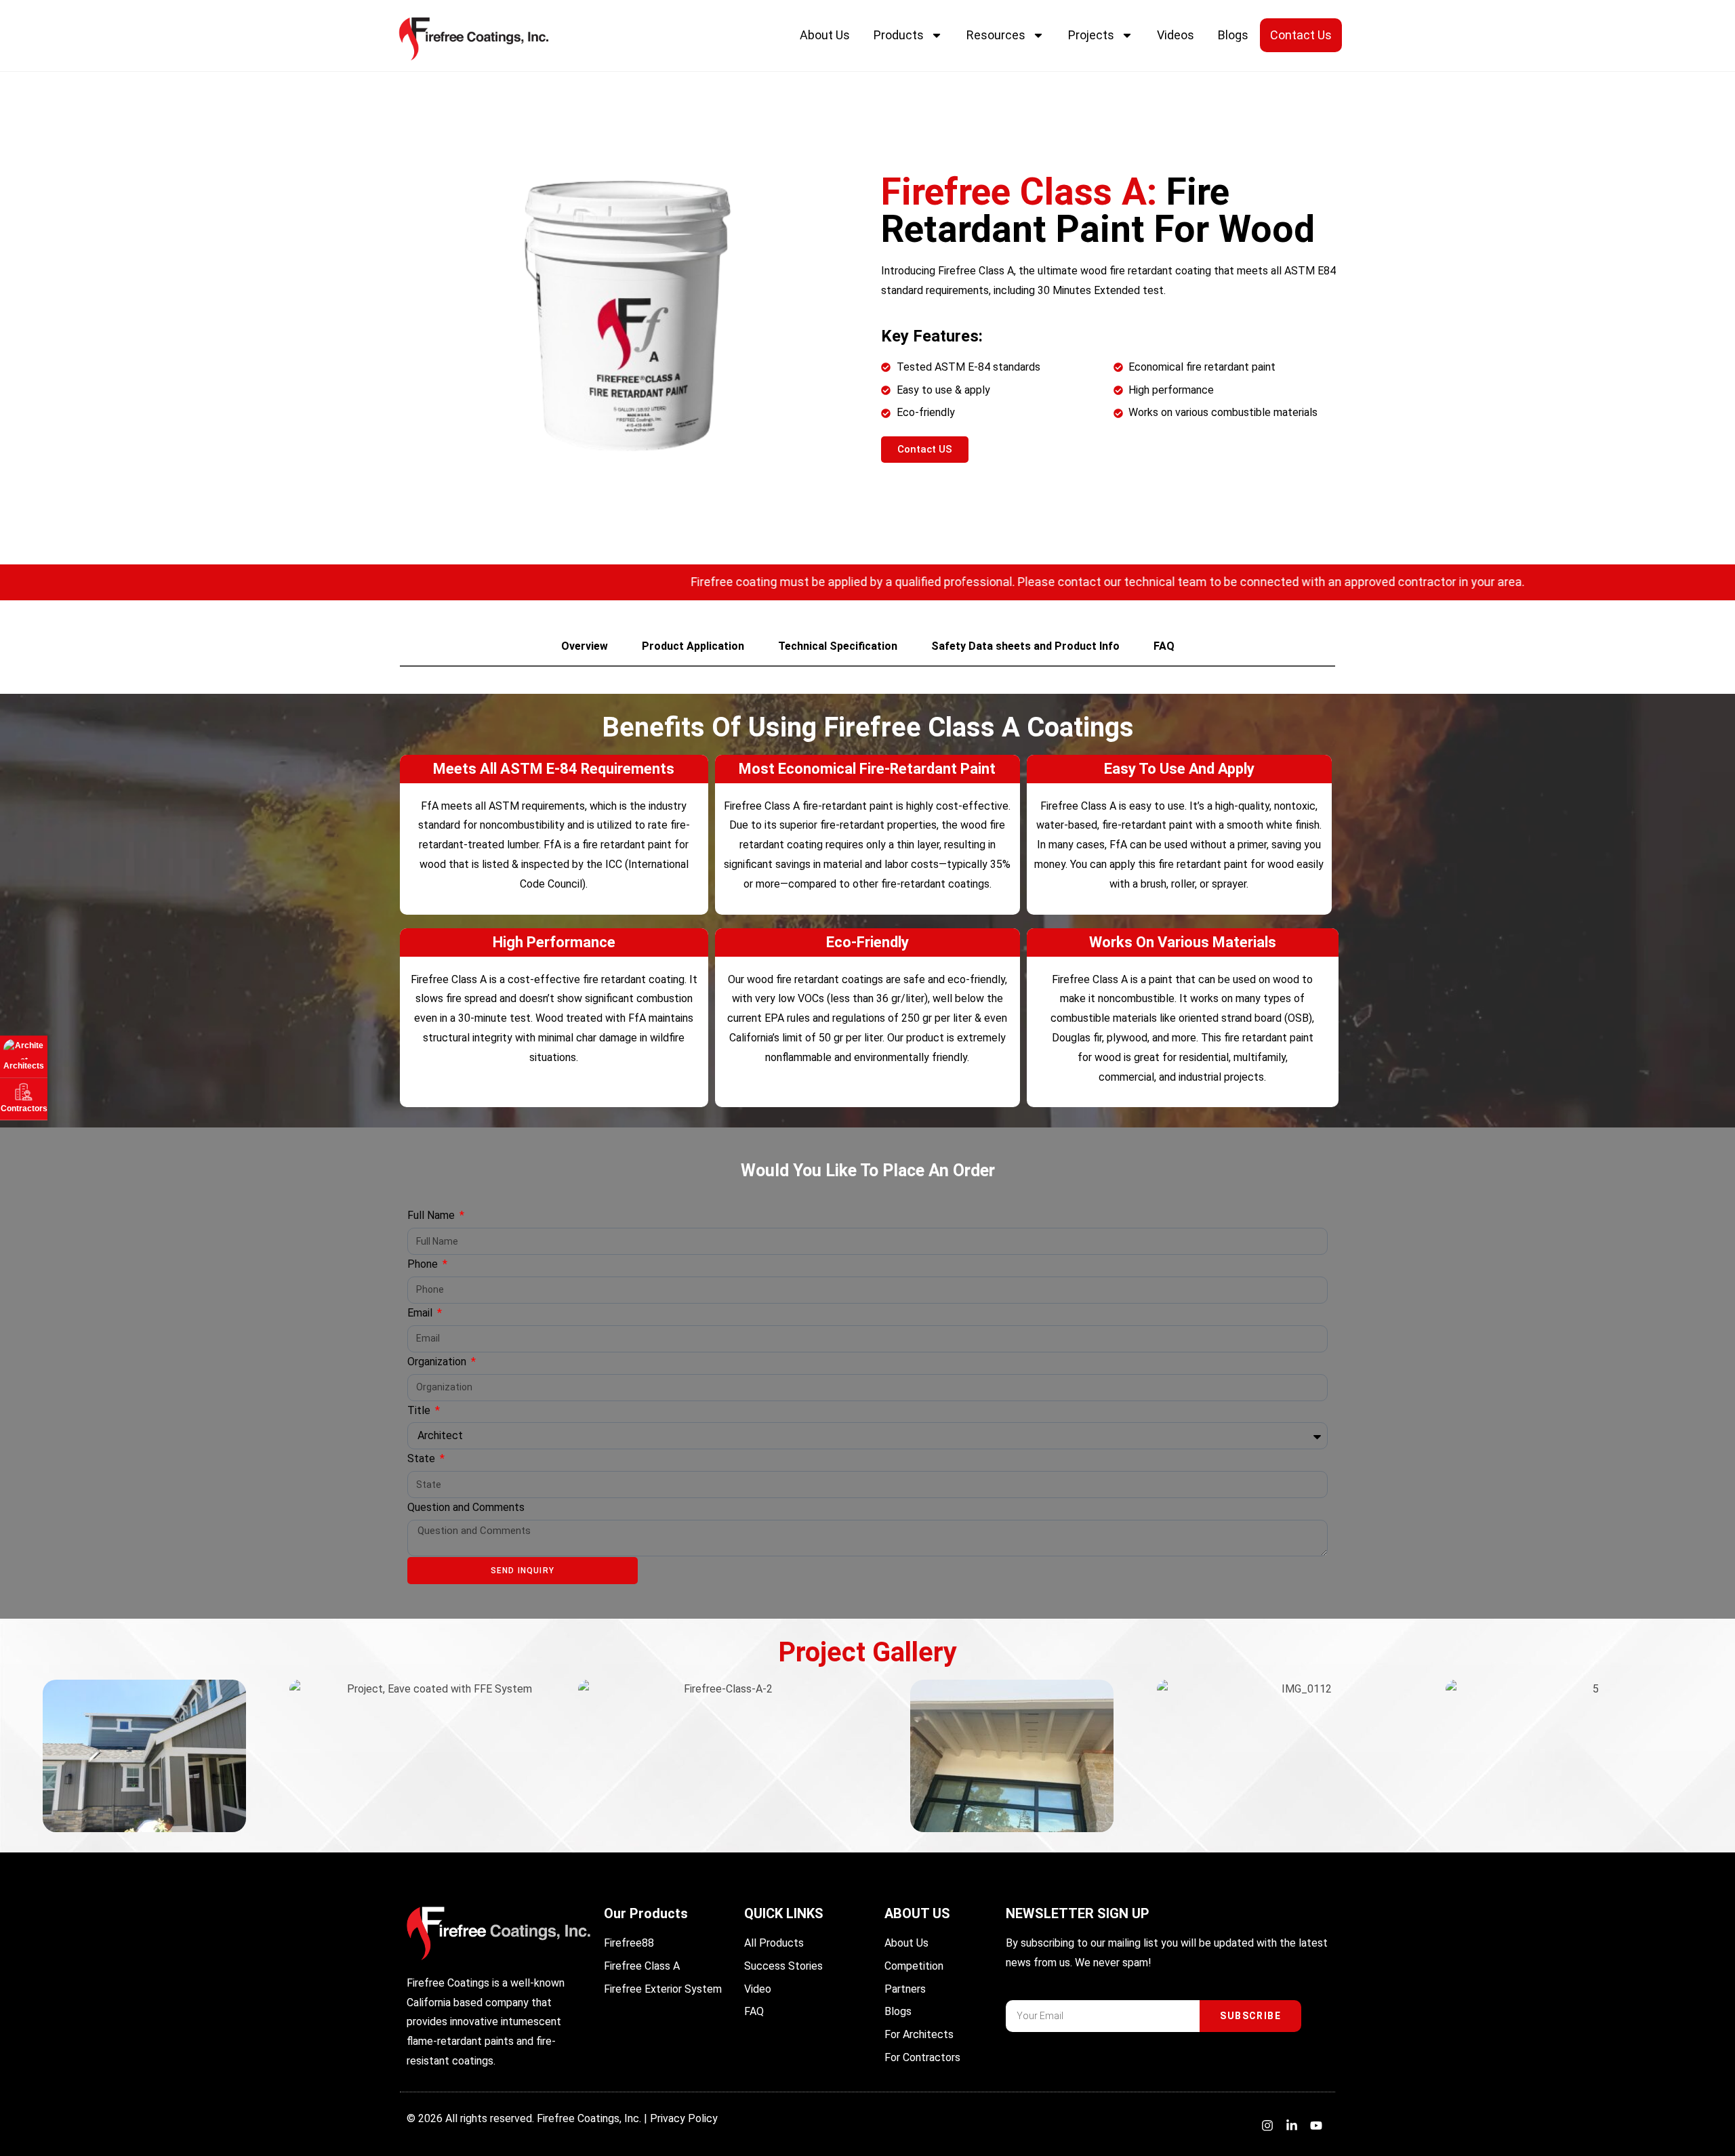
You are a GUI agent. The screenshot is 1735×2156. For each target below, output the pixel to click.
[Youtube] (1316, 2126)
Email (421, 1313)
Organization (438, 1362)
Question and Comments (466, 1507)
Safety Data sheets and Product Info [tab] (1025, 646)
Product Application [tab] (693, 646)
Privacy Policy (684, 2118)
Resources (996, 35)
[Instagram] (1267, 2126)
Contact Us (1301, 35)
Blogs (1233, 35)
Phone (424, 1264)
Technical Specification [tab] (838, 646)
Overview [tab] (585, 646)
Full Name (432, 1215)
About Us (825, 35)
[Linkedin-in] (1292, 2126)
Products (899, 35)
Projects (1091, 35)
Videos (1176, 35)
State (423, 1458)
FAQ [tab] (1164, 646)
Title (420, 1410)
